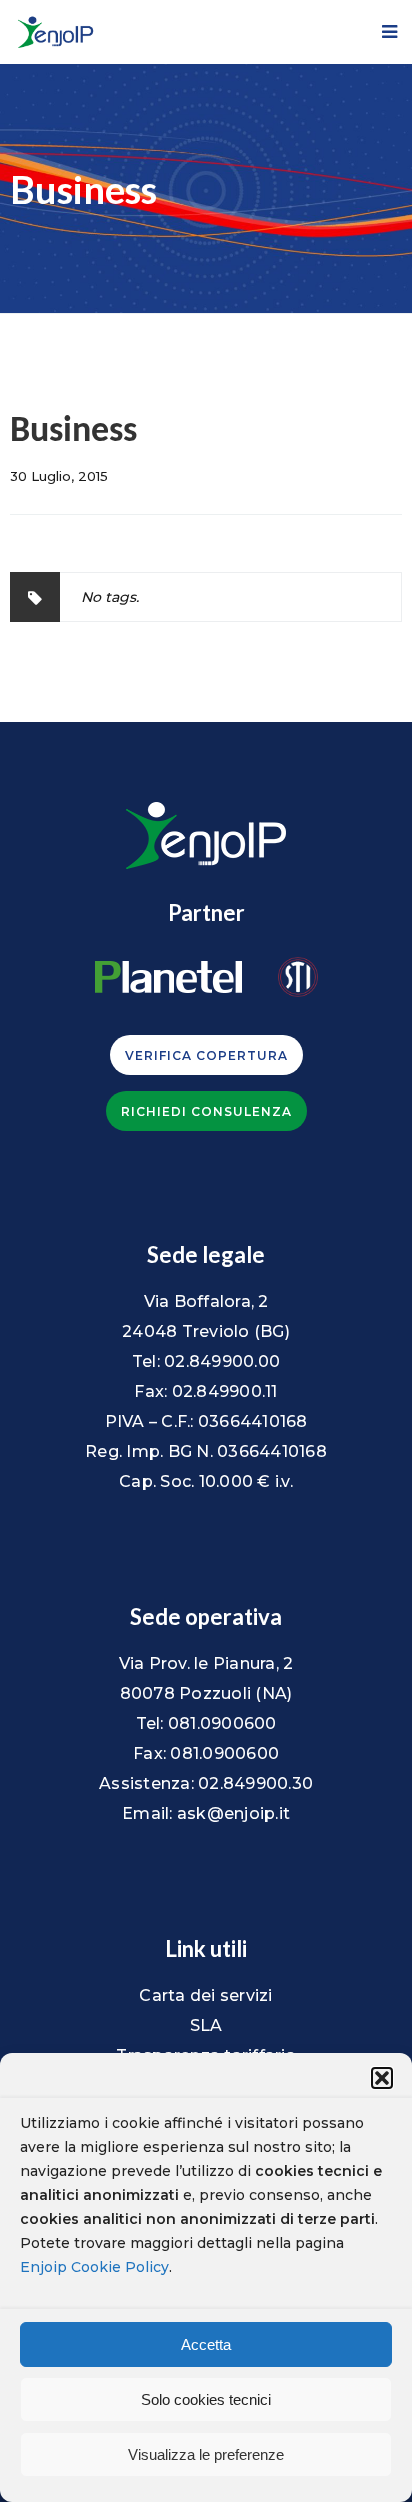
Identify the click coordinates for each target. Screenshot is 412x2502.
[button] (382, 2078)
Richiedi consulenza (206, 1111)
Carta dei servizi (205, 1995)
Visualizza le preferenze (206, 2454)
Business (73, 432)
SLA (206, 2025)
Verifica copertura (206, 1055)
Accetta (206, 2344)
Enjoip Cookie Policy (94, 2267)
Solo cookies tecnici (206, 2399)
